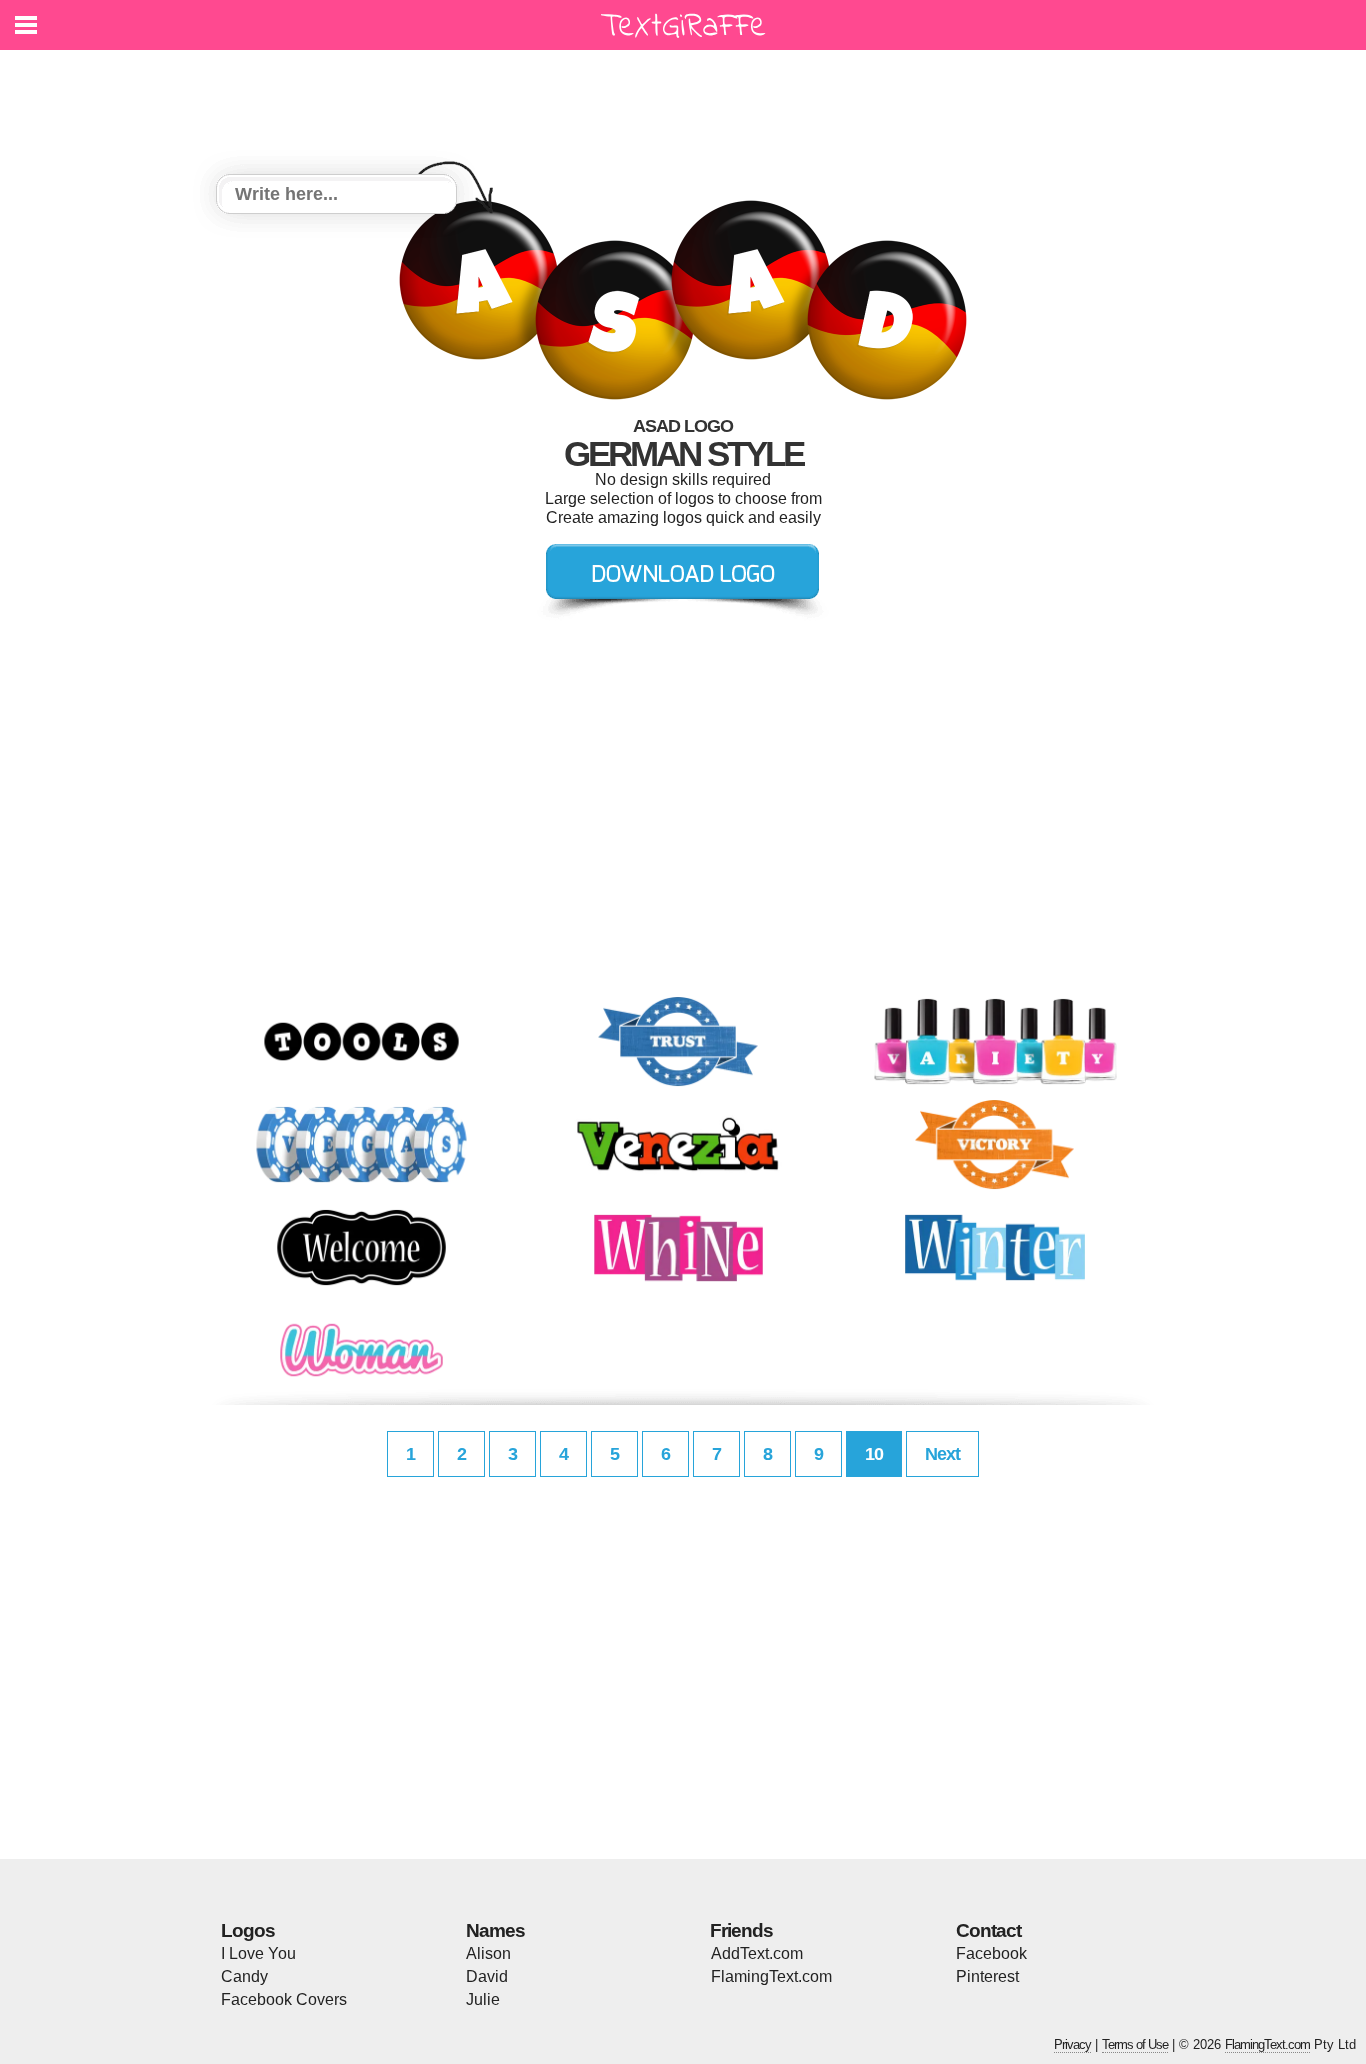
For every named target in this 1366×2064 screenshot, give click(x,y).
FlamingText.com (771, 1976)
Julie (483, 1999)
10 (874, 1454)
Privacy (1072, 2044)
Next (942, 1454)
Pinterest (987, 1976)
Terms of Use (1135, 2044)
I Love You (258, 1953)
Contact (988, 1930)
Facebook (991, 1953)
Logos (248, 1930)
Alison (488, 1953)
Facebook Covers (284, 1999)
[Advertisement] (688, 100)
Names (495, 1930)
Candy (244, 1976)
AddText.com (757, 1953)
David (487, 1976)
